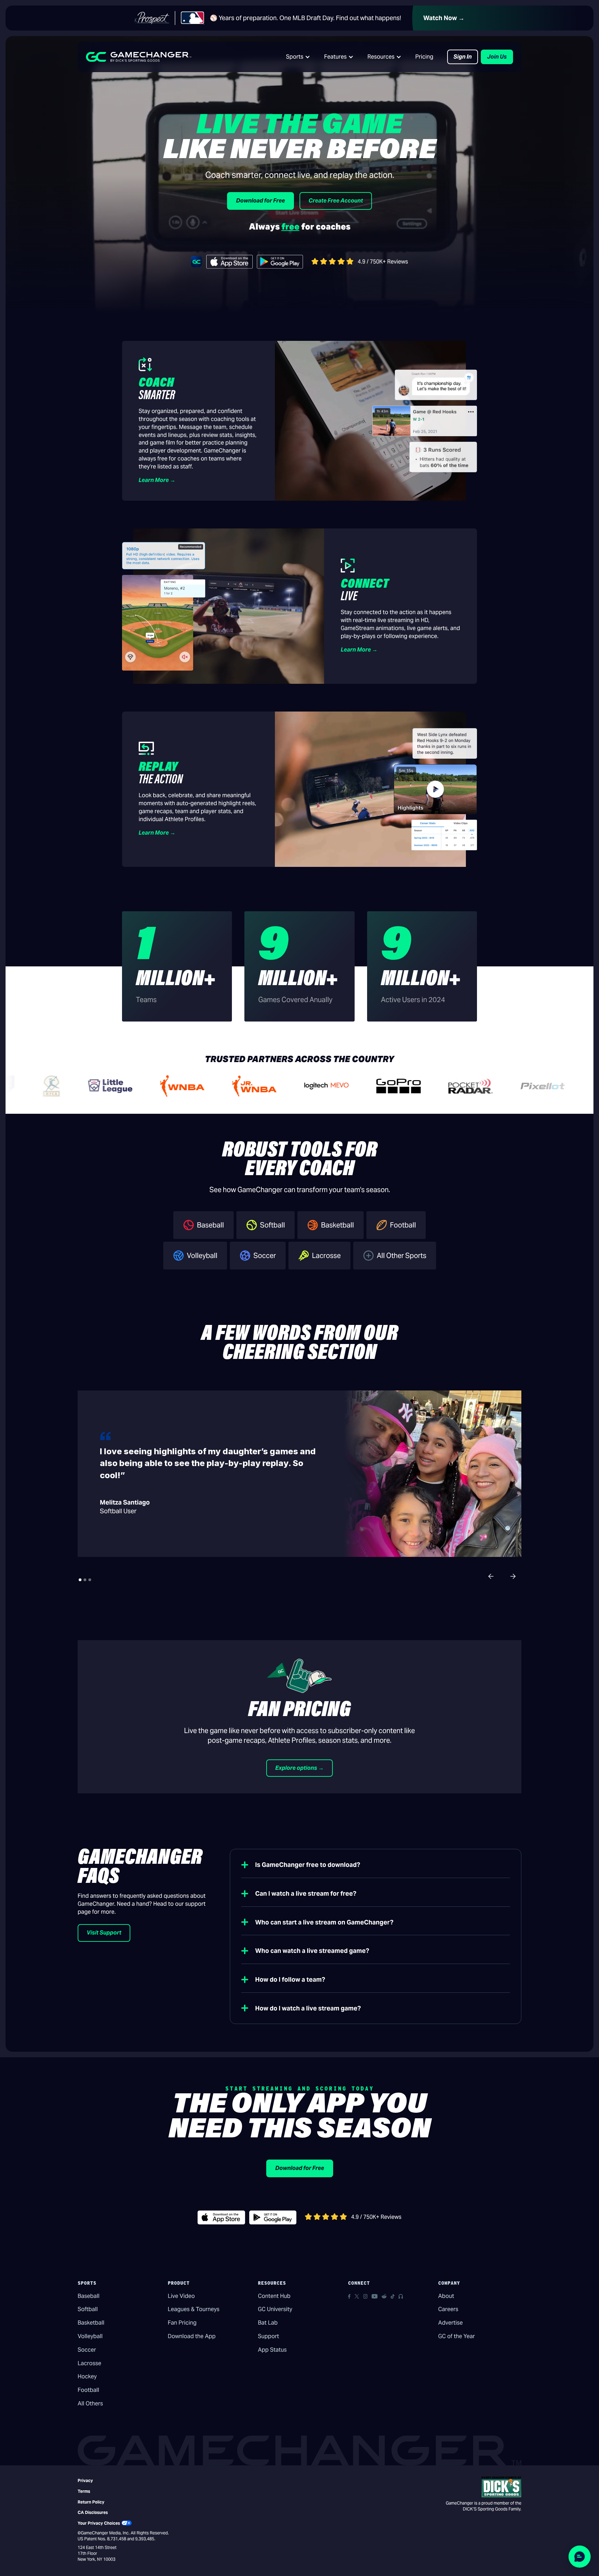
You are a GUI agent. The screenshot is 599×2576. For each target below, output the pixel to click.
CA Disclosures (93, 2512)
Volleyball (90, 2336)
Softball (88, 2309)
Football (88, 2390)
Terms (84, 2491)
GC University (275, 2309)
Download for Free (261, 201)
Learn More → (157, 480)
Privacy (85, 2480)
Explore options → (299, 1768)
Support (268, 2336)
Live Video (181, 2296)
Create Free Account (336, 201)
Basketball (91, 2323)
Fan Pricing (182, 2323)
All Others (90, 2403)
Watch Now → (444, 18)
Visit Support (104, 1933)
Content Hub (274, 2296)
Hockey (87, 2376)
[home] (139, 57)
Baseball (89, 2296)
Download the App (192, 2336)
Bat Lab (268, 2323)
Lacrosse (89, 2363)
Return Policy (91, 2502)
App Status (272, 2350)
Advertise (450, 2323)
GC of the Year (457, 2336)
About (446, 2296)
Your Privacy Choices (99, 2523)
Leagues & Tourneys (194, 2309)
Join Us (497, 57)
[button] (298, 57)
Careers (448, 2309)
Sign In (463, 57)
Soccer (87, 2350)
